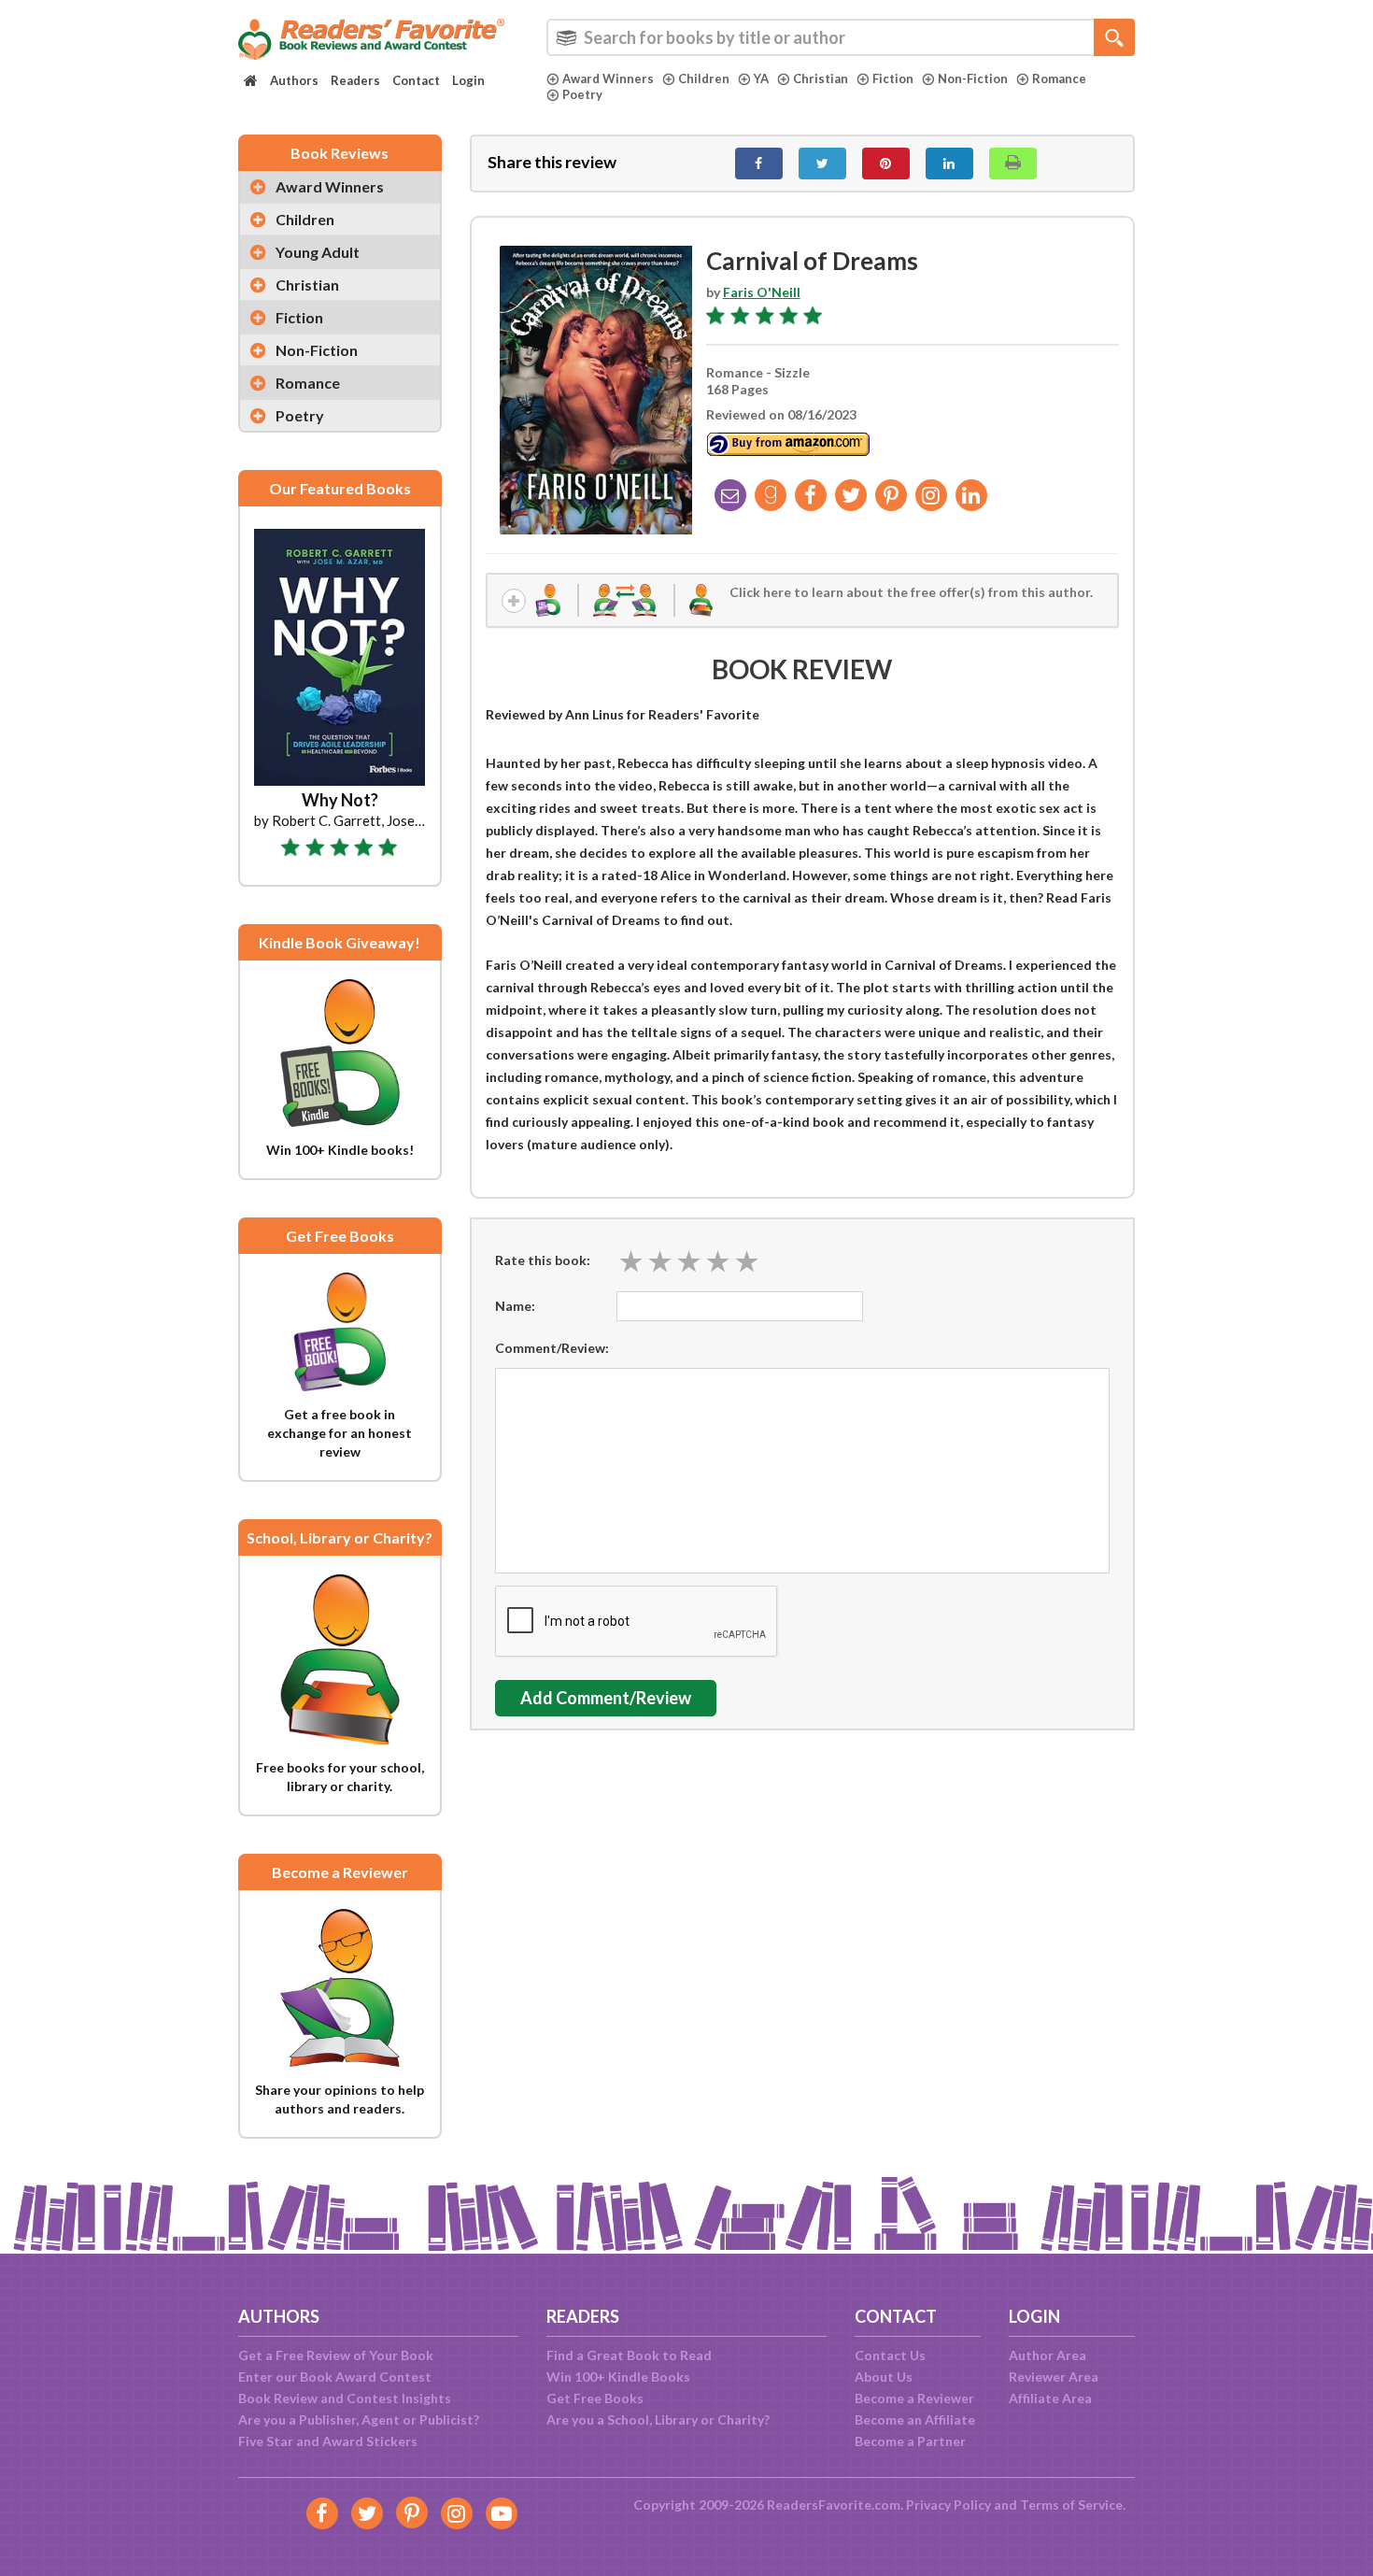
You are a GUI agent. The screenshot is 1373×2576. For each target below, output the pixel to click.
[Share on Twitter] (822, 164)
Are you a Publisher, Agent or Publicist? (359, 2419)
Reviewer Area (1054, 2377)
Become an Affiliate (915, 2419)
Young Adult (318, 252)
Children (704, 78)
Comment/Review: (552, 1348)
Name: (515, 1306)
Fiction (893, 78)
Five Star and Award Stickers (328, 2441)
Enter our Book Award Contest (335, 2377)
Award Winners (608, 78)
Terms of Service (1071, 2505)
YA (761, 78)
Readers (355, 80)
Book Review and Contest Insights (345, 2398)
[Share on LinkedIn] (949, 164)
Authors (294, 80)
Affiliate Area (1050, 2398)
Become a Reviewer (914, 2398)
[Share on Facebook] (759, 164)
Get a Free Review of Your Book (336, 2355)
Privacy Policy (948, 2505)
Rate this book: (543, 1260)
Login (468, 80)
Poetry (582, 94)
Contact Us (890, 2355)
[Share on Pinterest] (886, 164)
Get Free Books (595, 2398)
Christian (821, 78)
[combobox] (841, 37)
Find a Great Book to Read (629, 2355)
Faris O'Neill (762, 292)
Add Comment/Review (606, 1698)
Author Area (1047, 2355)
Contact (416, 80)
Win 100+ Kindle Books (618, 2377)
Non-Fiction (973, 78)
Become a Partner (910, 2441)
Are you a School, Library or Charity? (658, 2419)
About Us (884, 2377)
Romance (1059, 78)
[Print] (1013, 164)
